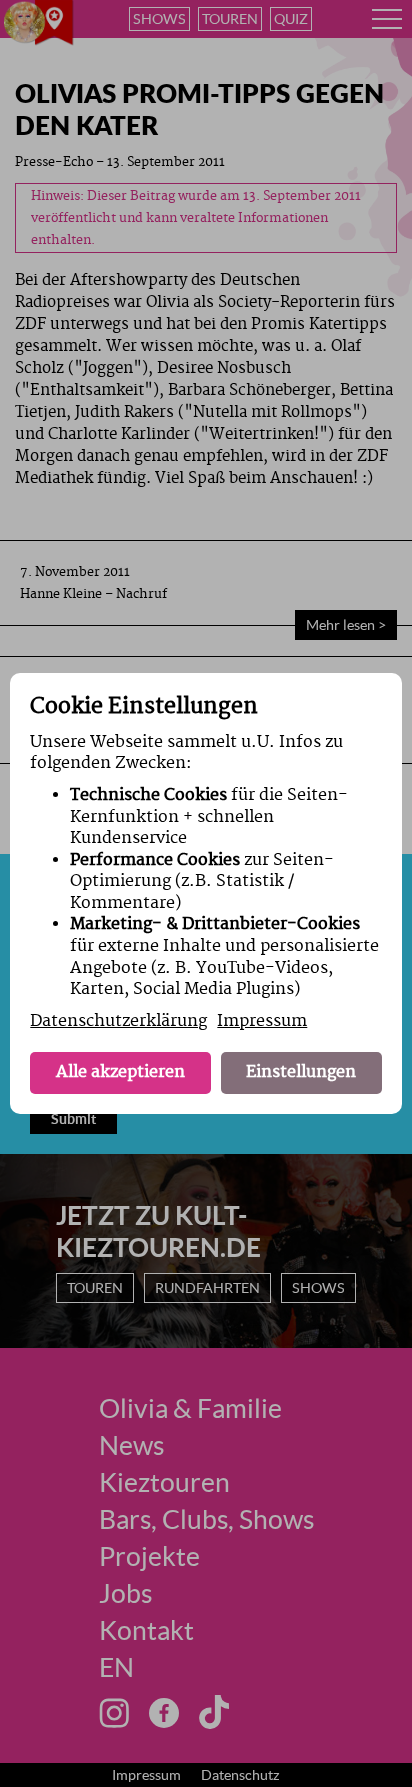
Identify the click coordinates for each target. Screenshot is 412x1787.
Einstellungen (301, 1072)
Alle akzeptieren (120, 1072)
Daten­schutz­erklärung (118, 1021)
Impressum (262, 1021)
